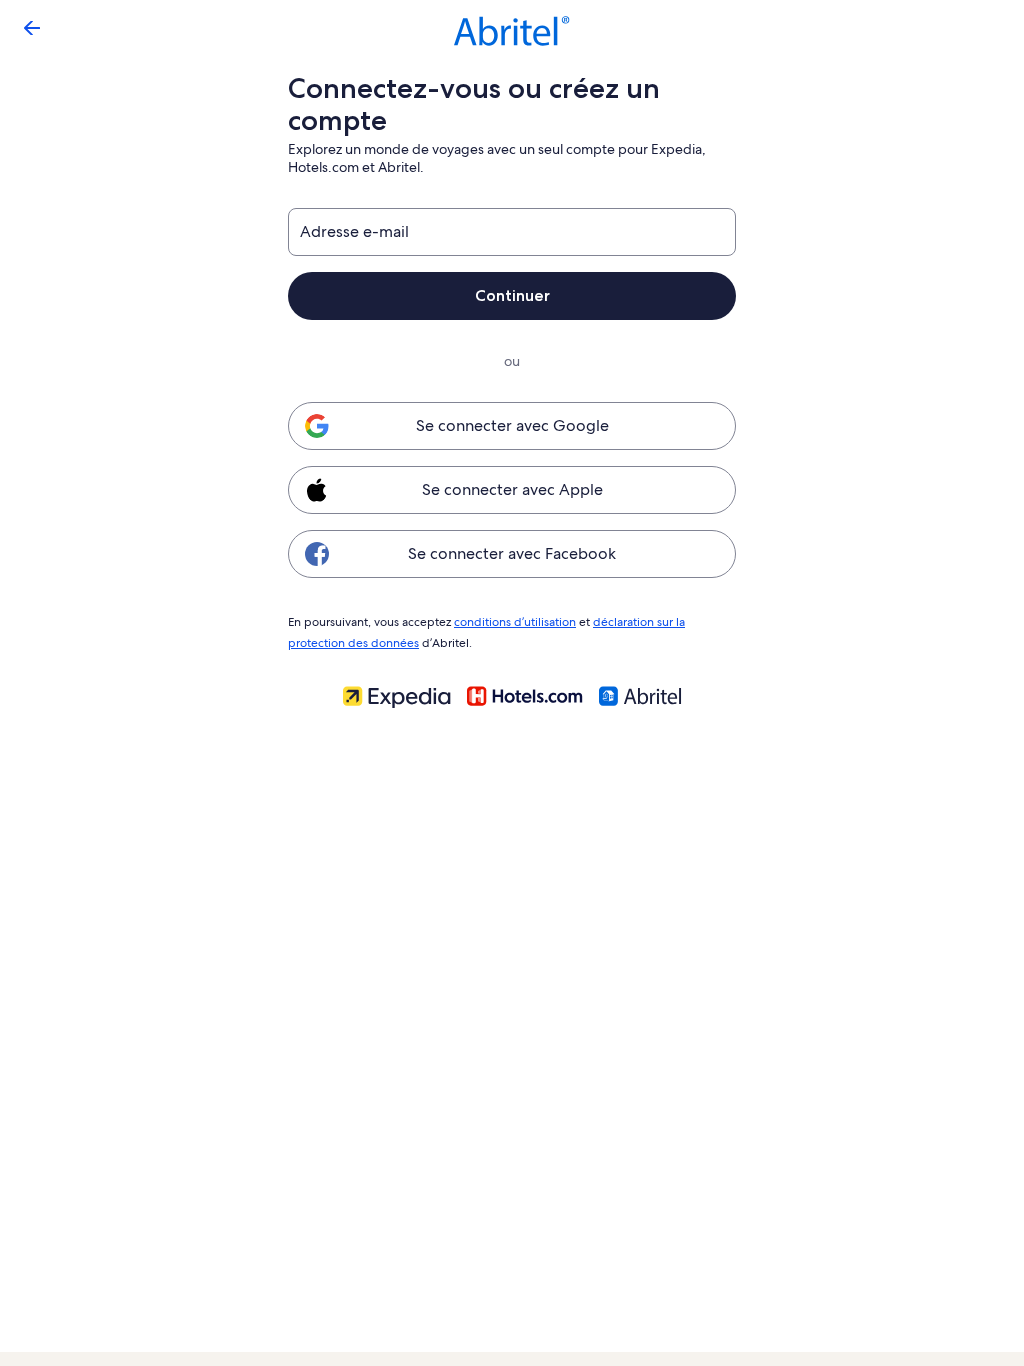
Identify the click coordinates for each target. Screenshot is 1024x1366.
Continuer (512, 295)
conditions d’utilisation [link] (515, 622)
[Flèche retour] (32, 28)
